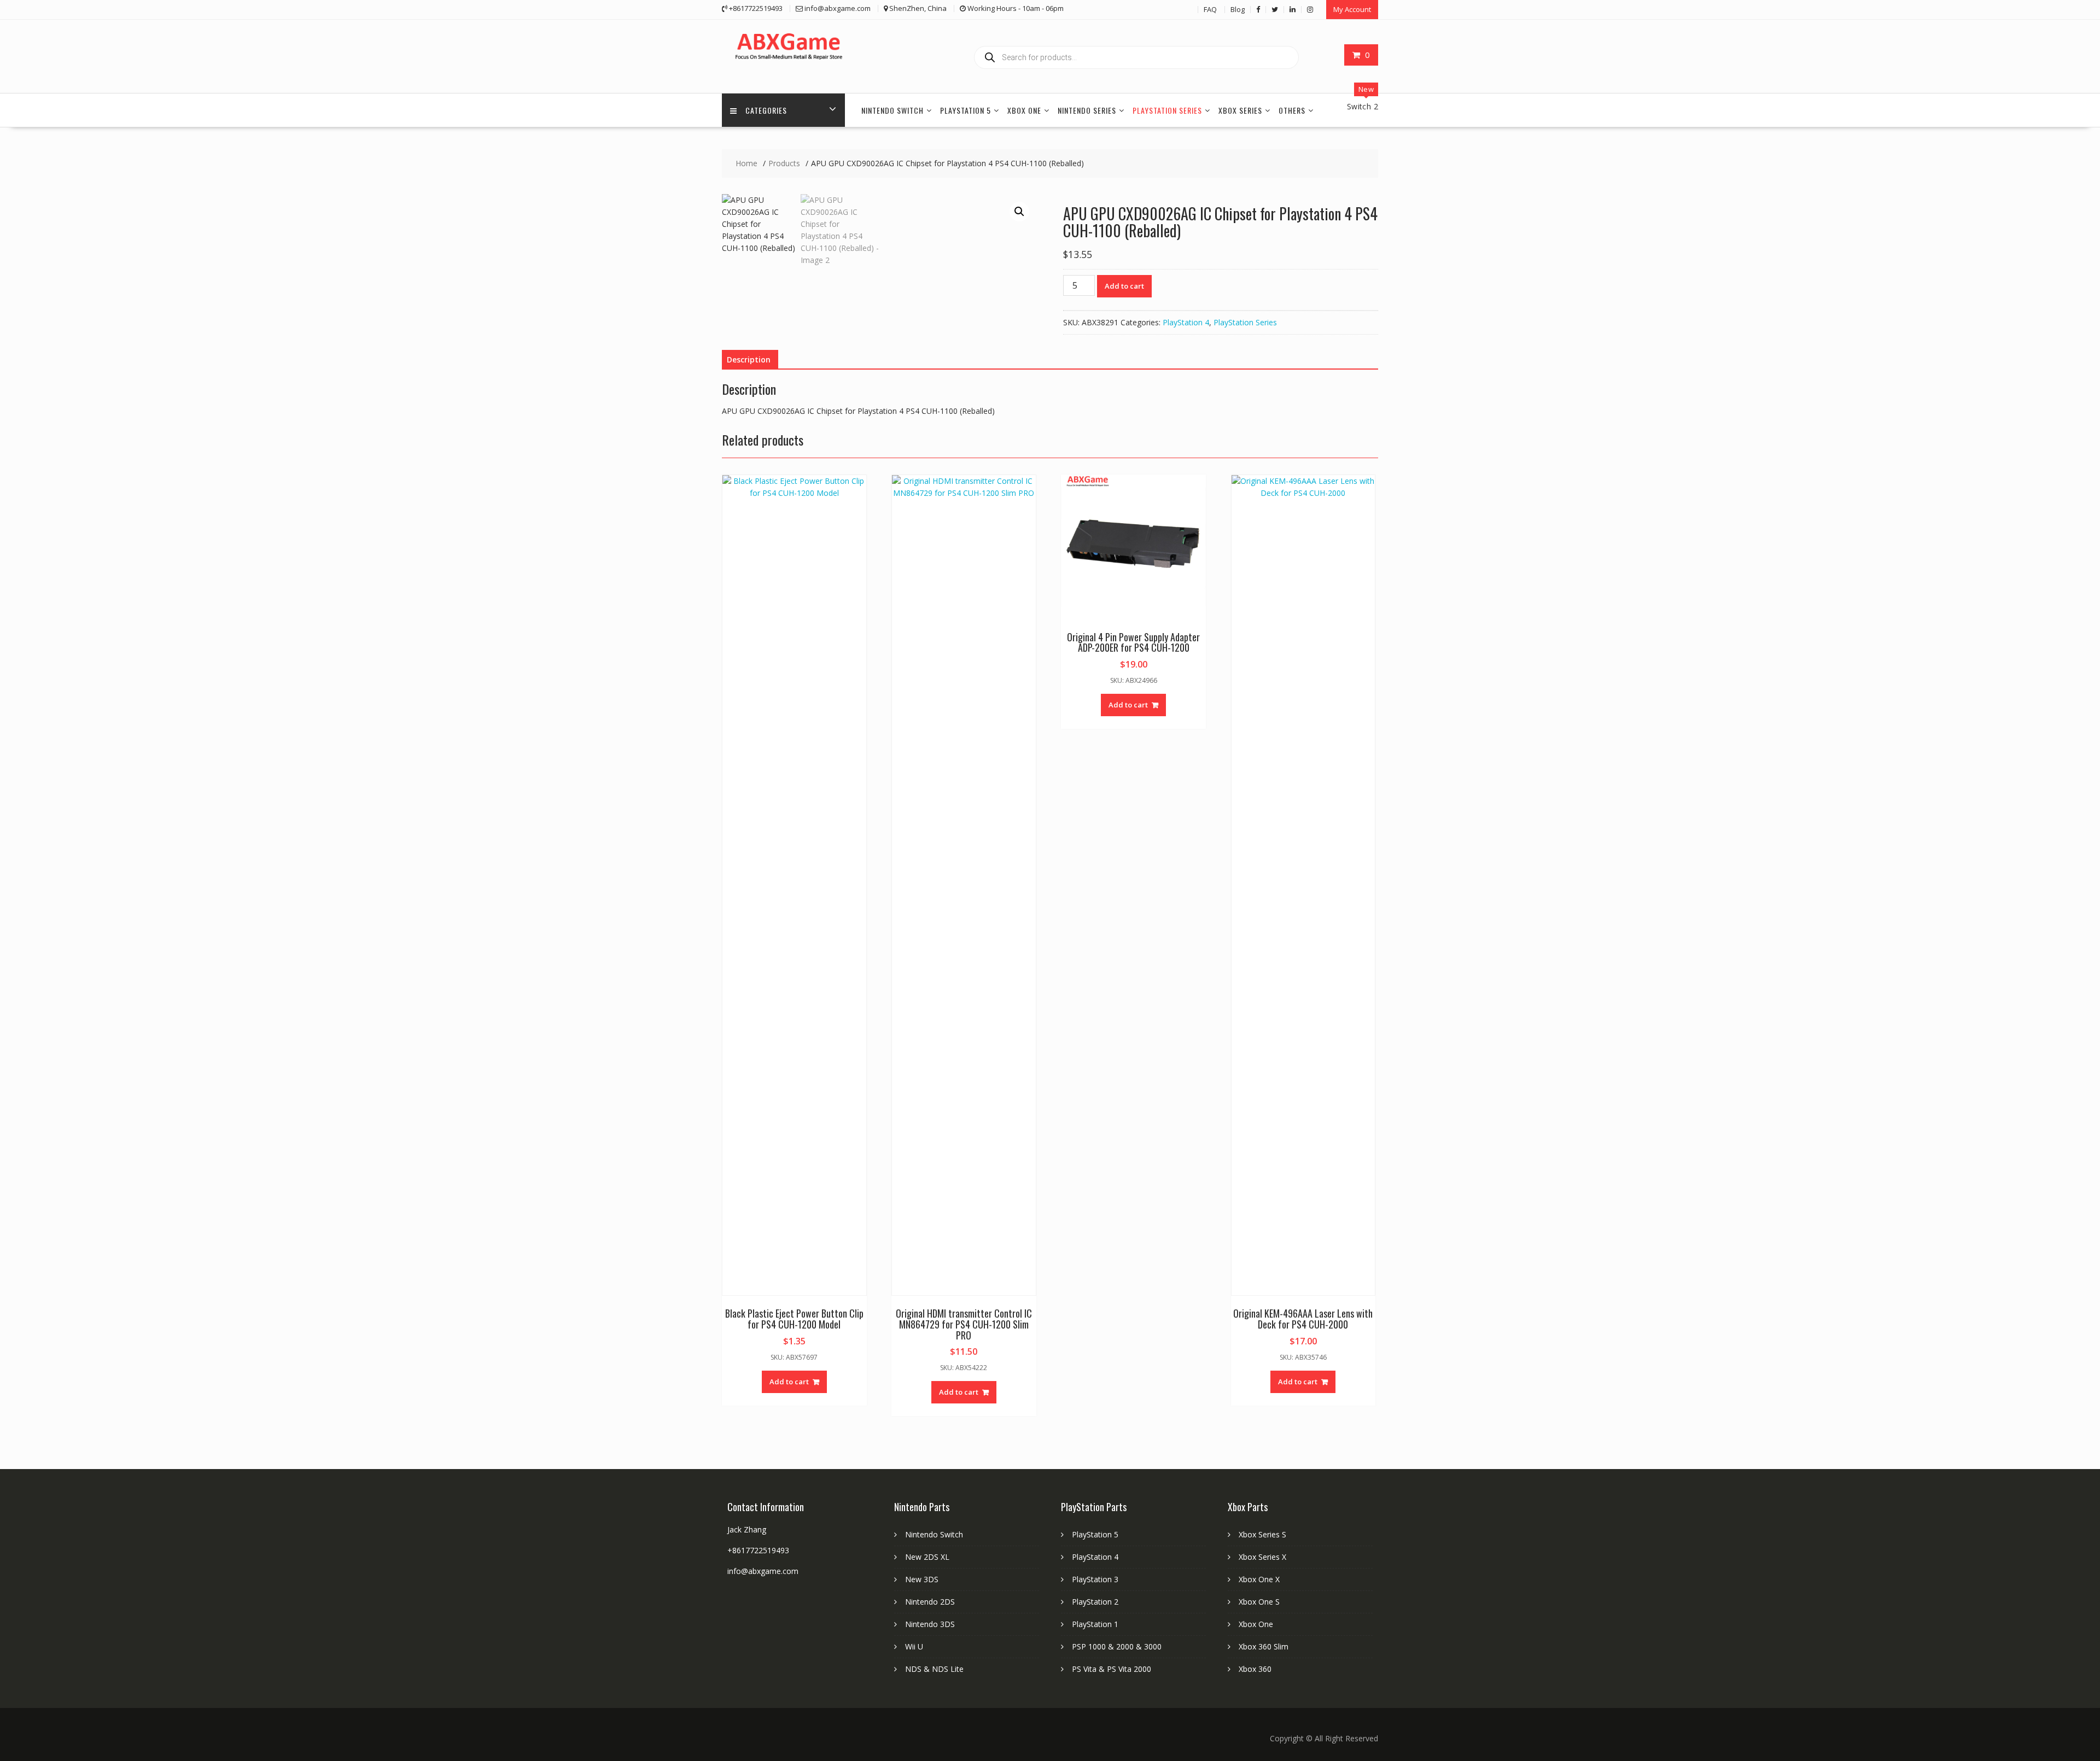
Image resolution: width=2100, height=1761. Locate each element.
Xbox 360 (1255, 1669)
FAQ (1210, 9)
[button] (1019, 212)
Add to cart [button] (789, 1382)
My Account (1352, 9)
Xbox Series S (1262, 1534)
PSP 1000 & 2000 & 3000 (1117, 1646)
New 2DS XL (927, 1557)
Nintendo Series (1087, 110)
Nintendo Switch (892, 110)
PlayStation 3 (1095, 1579)
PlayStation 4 (1186, 322)
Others (1292, 110)
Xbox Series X (1262, 1557)
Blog (1238, 9)
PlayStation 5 (966, 110)
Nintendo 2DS (930, 1602)
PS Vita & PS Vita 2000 (1112, 1669)
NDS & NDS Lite (934, 1669)
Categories (766, 110)
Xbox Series (1240, 110)
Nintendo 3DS (930, 1624)
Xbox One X (1259, 1579)
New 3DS (922, 1579)
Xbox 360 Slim (1264, 1646)
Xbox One (1024, 110)
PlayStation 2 (1095, 1602)
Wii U (914, 1646)
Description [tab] (749, 359)
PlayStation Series (1167, 110)
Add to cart (1124, 286)
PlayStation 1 (1095, 1624)
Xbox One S (1259, 1602)
